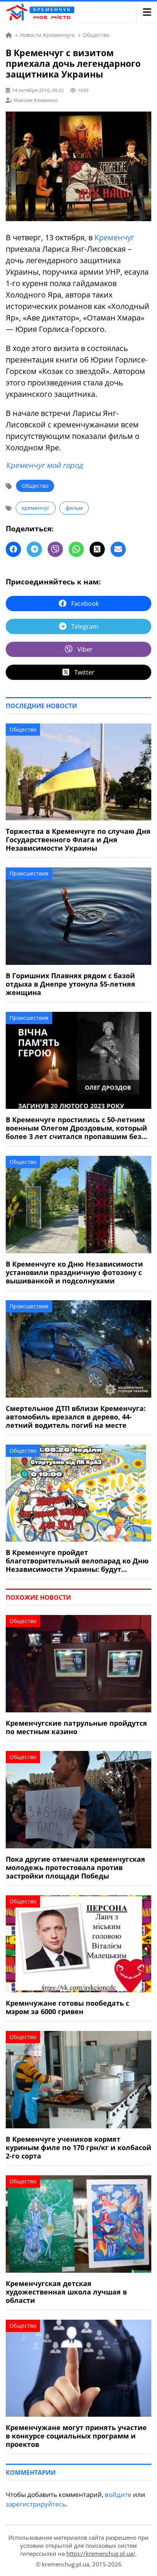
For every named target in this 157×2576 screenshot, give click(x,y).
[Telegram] (34, 549)
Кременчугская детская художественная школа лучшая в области (66, 2292)
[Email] (118, 549)
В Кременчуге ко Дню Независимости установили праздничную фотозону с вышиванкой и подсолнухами (74, 1272)
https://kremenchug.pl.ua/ (101, 2553)
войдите (118, 2494)
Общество (35, 486)
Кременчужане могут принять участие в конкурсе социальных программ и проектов (76, 2436)
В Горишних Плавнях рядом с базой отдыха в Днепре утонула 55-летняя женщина (70, 984)
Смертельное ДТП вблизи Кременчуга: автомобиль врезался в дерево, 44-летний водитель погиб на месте (76, 1417)
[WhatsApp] (76, 549)
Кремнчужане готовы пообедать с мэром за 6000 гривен (67, 2007)
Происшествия (29, 873)
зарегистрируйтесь (36, 2504)
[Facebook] (13, 549)
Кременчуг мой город (44, 465)
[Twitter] (97, 549)
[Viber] (55, 549)
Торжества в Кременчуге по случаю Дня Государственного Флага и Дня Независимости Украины (78, 840)
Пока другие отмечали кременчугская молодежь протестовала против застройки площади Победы (75, 1867)
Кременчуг (115, 237)
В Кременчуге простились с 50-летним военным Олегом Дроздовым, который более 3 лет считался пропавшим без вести (76, 1128)
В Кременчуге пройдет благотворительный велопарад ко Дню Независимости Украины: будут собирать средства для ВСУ (77, 1561)
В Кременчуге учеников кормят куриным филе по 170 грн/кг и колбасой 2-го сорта (78, 2147)
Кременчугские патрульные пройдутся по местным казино (76, 1727)
